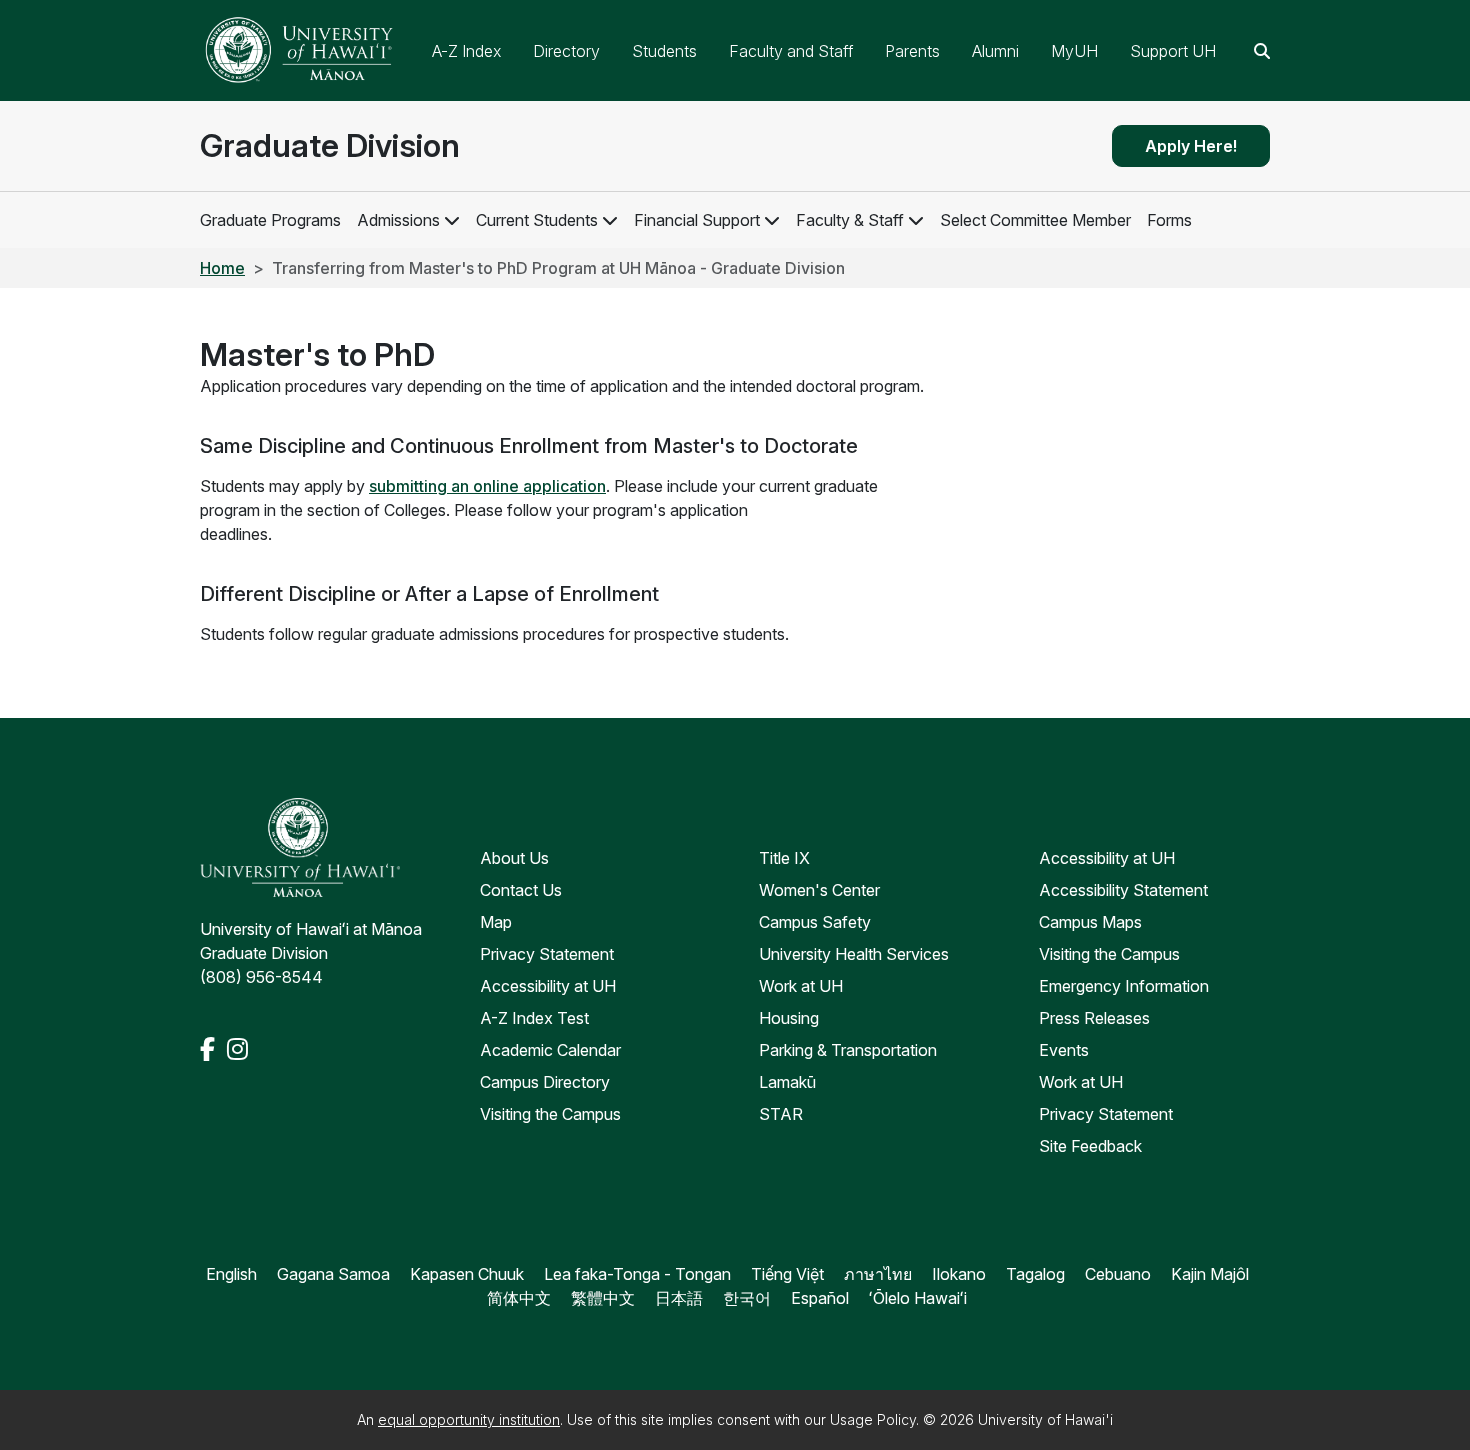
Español (820, 1298)
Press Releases (1094, 1018)
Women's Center (819, 890)
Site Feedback (1090, 1146)
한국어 (747, 1298)
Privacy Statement (547, 954)
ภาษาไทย (878, 1274)
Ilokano (959, 1274)
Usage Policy (873, 1419)
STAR (781, 1114)
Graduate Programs (270, 220)
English (231, 1274)
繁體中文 (603, 1298)
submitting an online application (487, 486)
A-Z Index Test (534, 1018)
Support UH (1173, 51)
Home (222, 268)
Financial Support (697, 220)
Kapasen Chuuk (467, 1274)
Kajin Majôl (1210, 1274)
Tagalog (1035, 1274)
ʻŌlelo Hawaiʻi (918, 1298)
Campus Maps (1090, 922)
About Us (514, 858)
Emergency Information (1124, 986)
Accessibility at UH (548, 986)
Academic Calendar (550, 1050)
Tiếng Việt (787, 1274)
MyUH (1074, 51)
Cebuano (1118, 1274)
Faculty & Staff (850, 220)
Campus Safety (815, 922)
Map (496, 922)
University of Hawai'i (1045, 1419)
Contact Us (521, 890)
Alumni (995, 51)
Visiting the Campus (550, 1114)
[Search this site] (1262, 51)
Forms (1169, 220)
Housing (789, 1018)
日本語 (679, 1298)
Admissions (398, 220)
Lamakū (787, 1082)
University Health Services (854, 954)
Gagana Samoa (333, 1274)
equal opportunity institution (469, 1419)
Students (664, 51)
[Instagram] (237, 1049)
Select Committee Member (1035, 220)
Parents (912, 51)
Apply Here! (1191, 146)
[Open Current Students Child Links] (610, 220)
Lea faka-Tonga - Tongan (637, 1274)
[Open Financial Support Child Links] (772, 220)
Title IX (784, 858)
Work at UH (801, 986)
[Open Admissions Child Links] (452, 220)
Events (1064, 1050)
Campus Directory (545, 1082)
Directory (566, 51)
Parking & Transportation (848, 1050)
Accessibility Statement (1123, 890)
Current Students (537, 220)
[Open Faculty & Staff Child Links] (916, 220)
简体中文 (519, 1298)
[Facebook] (209, 1049)
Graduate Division (330, 145)
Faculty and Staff (791, 51)
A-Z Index (466, 51)
